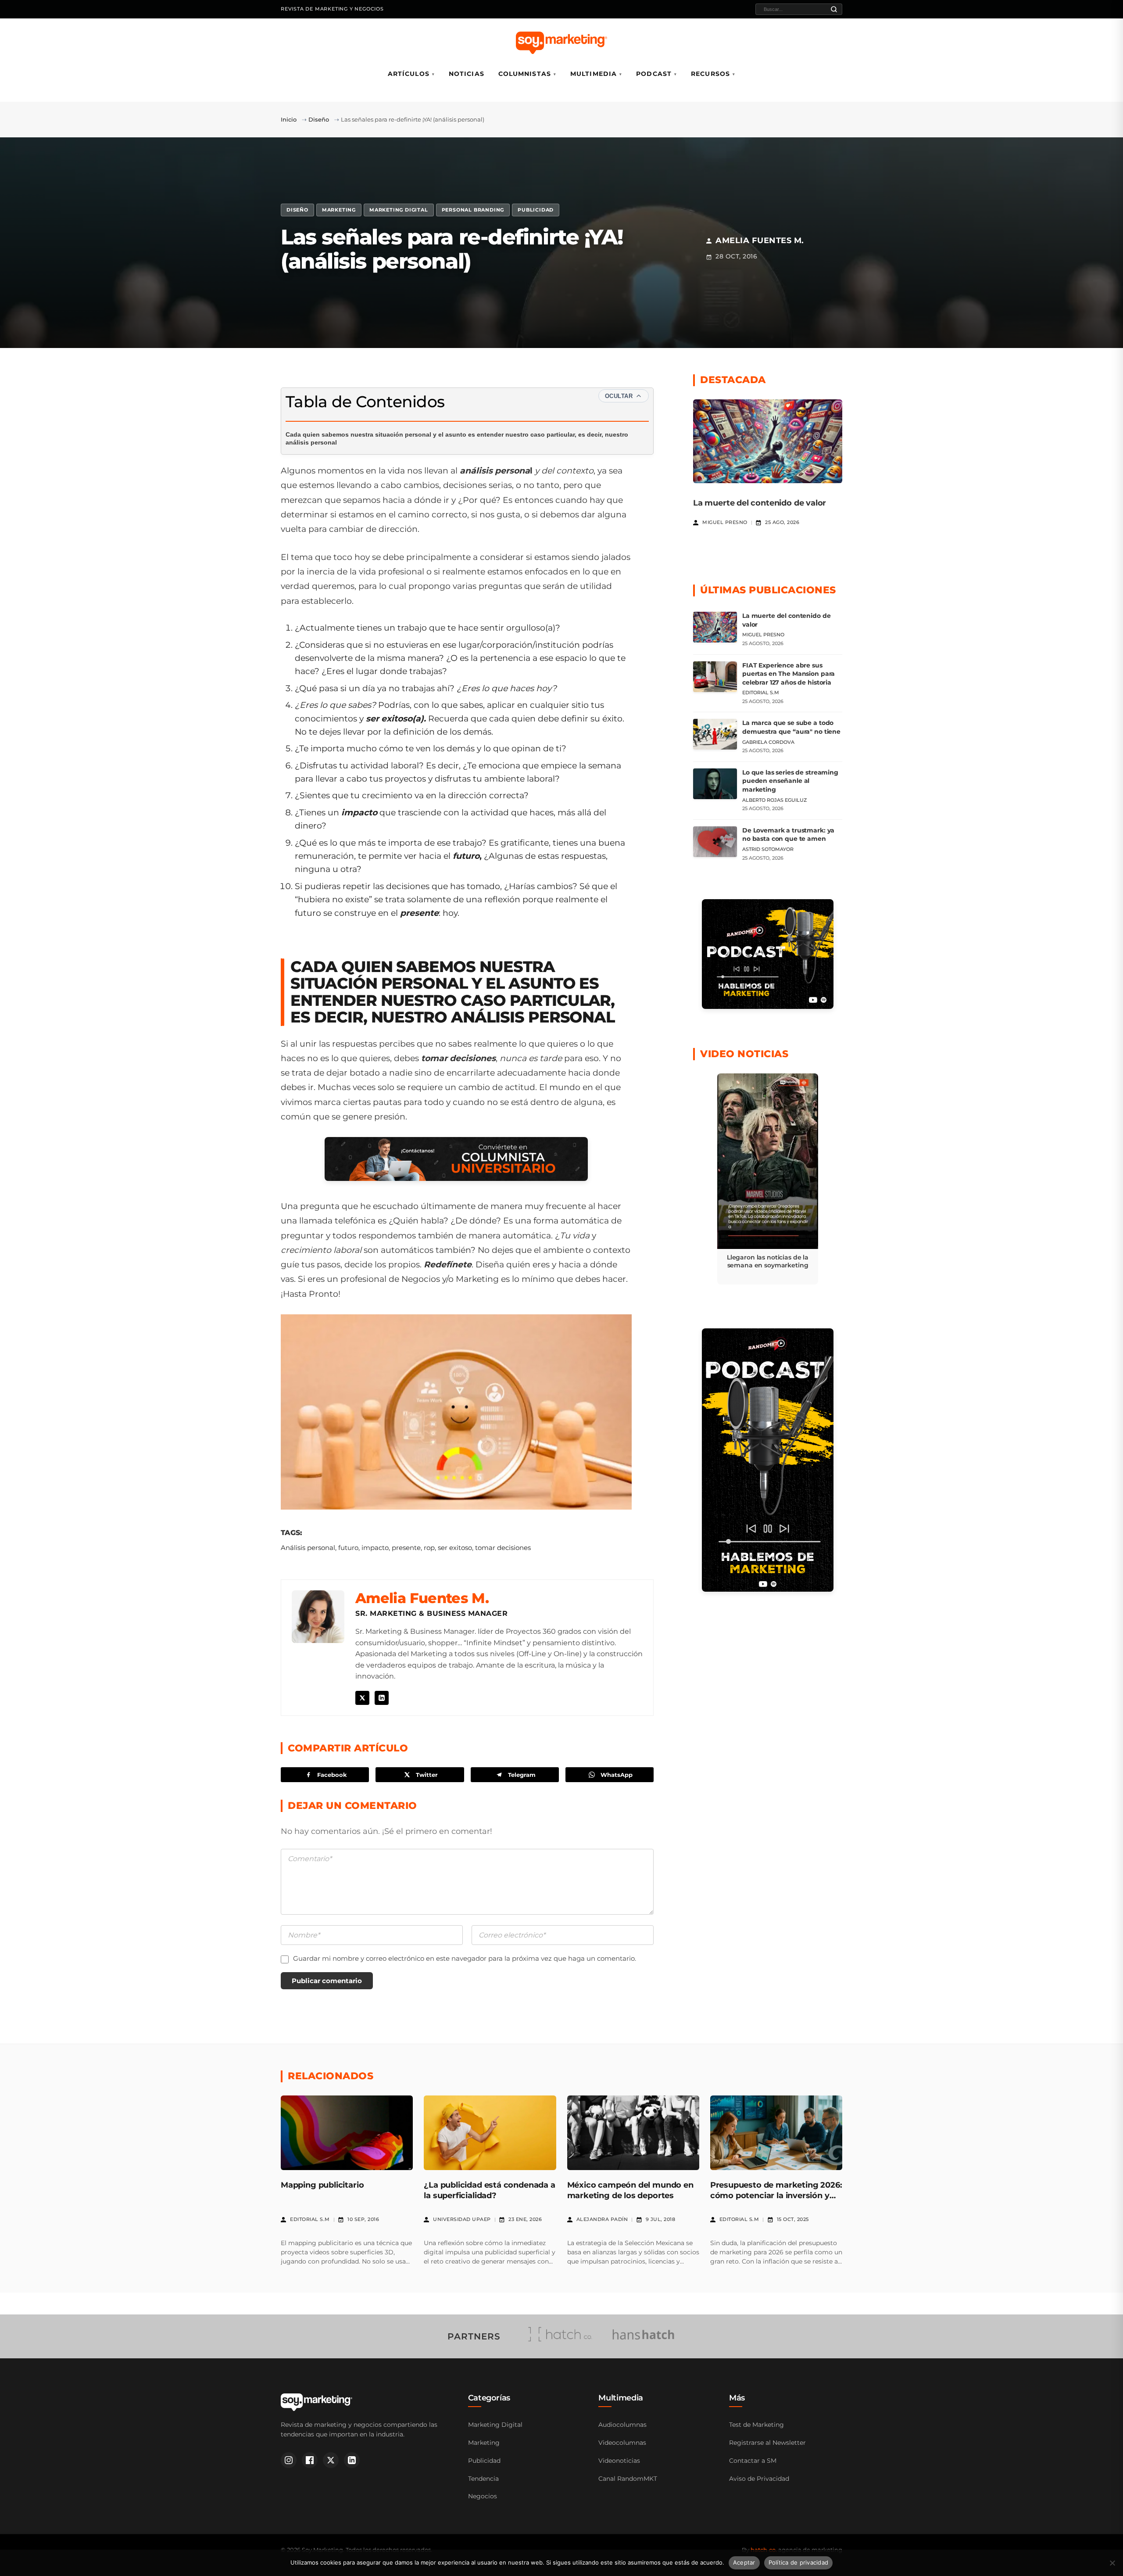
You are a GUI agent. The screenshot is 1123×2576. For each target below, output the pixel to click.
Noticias (467, 74)
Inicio (289, 119)
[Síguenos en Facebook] (310, 2460)
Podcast (654, 74)
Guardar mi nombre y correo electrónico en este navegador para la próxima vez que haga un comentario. (465, 1958)
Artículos (409, 74)
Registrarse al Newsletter (767, 2443)
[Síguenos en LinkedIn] (352, 2460)
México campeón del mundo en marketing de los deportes (630, 2190)
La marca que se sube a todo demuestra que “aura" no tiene (791, 727)
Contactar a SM (753, 2461)
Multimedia (594, 74)
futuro (348, 1548)
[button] (768, 1179)
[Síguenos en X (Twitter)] (331, 2460)
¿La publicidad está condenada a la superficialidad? (489, 2190)
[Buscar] (834, 9)
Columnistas (525, 74)
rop (429, 1548)
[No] (1112, 2563)
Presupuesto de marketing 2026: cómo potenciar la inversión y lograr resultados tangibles (776, 2195)
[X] (362, 1698)
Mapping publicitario (322, 2185)
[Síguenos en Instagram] (289, 2460)
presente (406, 1548)
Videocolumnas (622, 2443)
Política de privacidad (799, 2562)
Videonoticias (619, 2461)
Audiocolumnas (622, 2425)
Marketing (339, 210)
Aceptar (744, 2562)
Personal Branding (473, 210)
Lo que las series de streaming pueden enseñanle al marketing (790, 781)
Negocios (483, 2496)
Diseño (319, 119)
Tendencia (483, 2479)
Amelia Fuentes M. (422, 1598)
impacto (375, 1548)
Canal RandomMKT (628, 2479)
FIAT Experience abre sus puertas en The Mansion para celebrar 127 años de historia (789, 674)
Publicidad (536, 210)
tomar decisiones (503, 1548)
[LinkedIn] (382, 1698)
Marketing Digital (399, 210)
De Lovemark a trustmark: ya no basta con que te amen (788, 835)
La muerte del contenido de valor (760, 503)
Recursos (710, 74)
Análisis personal (308, 1548)
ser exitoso (455, 1548)
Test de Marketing (756, 2425)
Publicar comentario (327, 1981)
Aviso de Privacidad (759, 2479)
